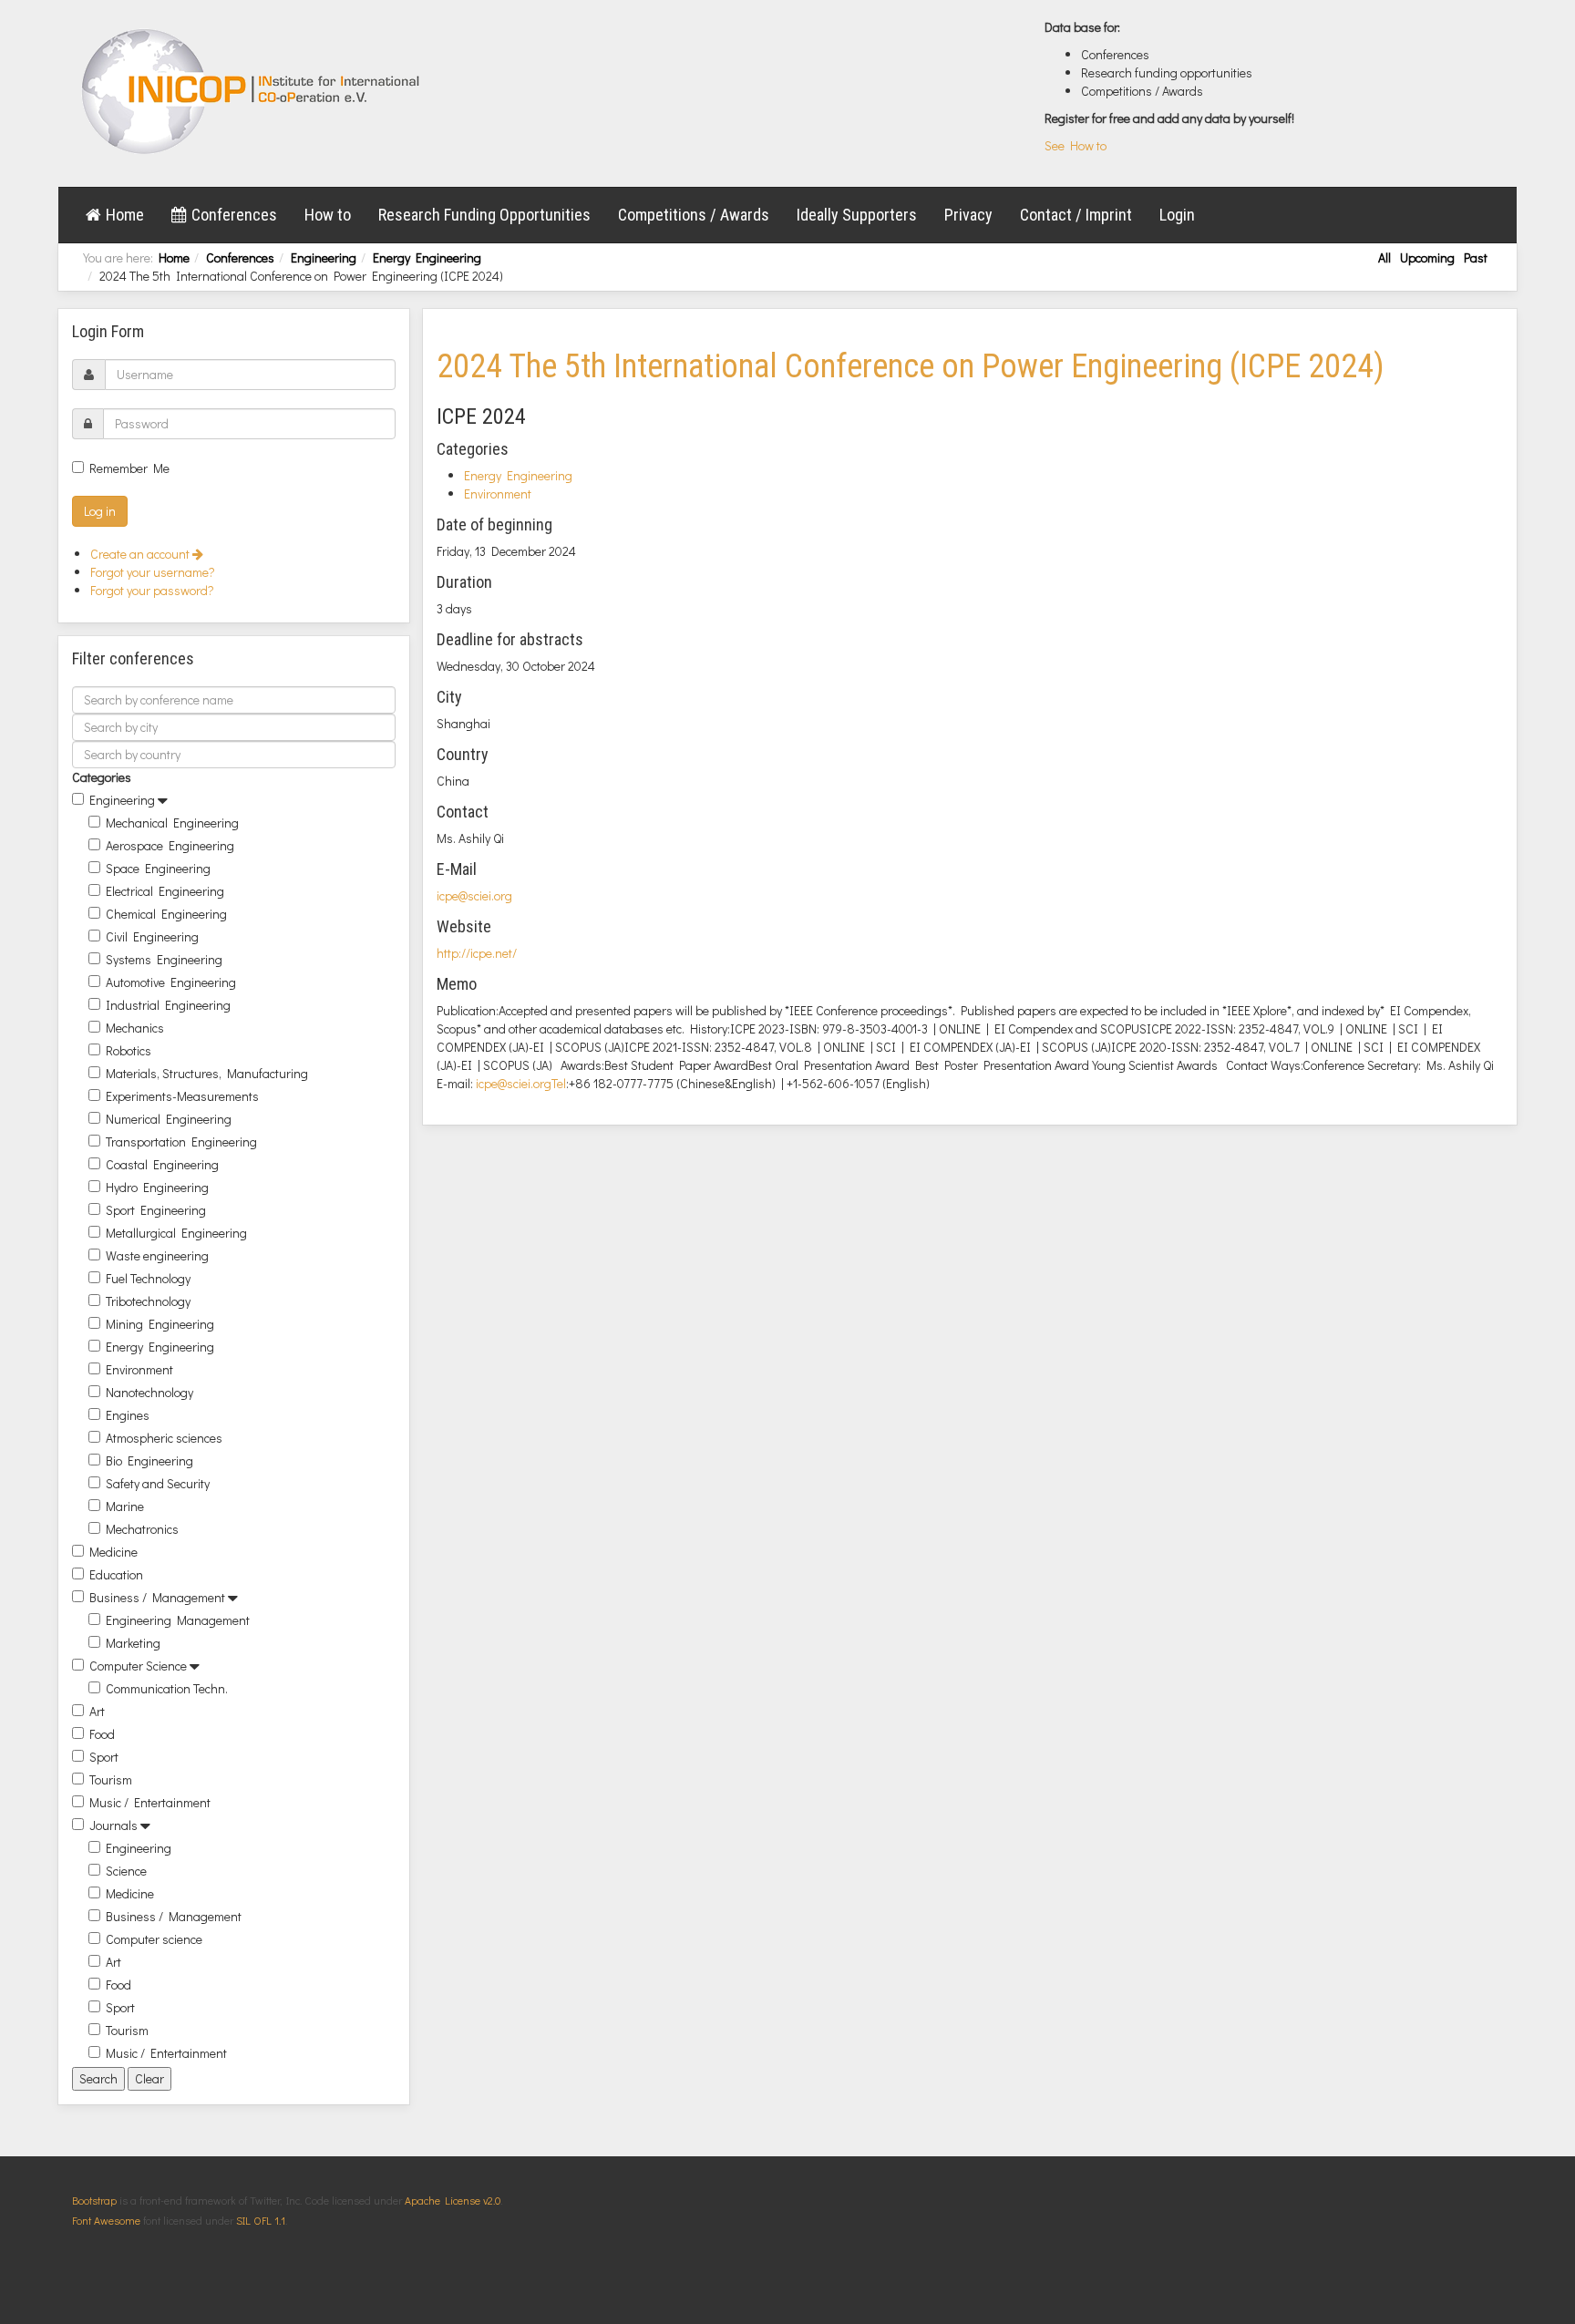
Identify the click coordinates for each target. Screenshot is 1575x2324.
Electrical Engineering (165, 891)
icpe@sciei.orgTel (521, 1083)
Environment (139, 1369)
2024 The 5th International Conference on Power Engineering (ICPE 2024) (911, 366)
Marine (125, 1506)
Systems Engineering (164, 959)
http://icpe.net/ (477, 953)
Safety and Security (158, 1483)
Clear (149, 2078)
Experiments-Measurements (182, 1096)
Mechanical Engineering (172, 823)
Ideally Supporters (857, 215)
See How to (1076, 145)
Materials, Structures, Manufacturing (207, 1073)
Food (102, 1734)
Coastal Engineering (162, 1164)
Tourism (111, 1779)
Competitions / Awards (694, 215)
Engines (128, 1415)
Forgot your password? (152, 590)
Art (97, 1711)
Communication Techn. (167, 1688)
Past (1476, 257)
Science (126, 1871)
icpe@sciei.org (474, 895)
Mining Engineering (160, 1324)
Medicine (113, 1552)
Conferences (234, 215)
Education (116, 1574)
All (1385, 257)
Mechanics (135, 1028)
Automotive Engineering (171, 982)
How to (328, 215)
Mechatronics (142, 1529)
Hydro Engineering (157, 1187)
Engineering (324, 257)
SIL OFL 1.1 (261, 2220)
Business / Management (157, 1597)
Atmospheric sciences (164, 1438)
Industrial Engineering (168, 1005)
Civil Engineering (152, 936)
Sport (104, 1757)
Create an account (141, 554)
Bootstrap (94, 2200)
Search (98, 2078)
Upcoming (1427, 257)
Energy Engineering (427, 257)
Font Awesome (106, 2220)
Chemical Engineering (166, 914)
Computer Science (138, 1666)
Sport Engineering (156, 1210)
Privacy (968, 215)
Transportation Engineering (181, 1141)
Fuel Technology (148, 1278)
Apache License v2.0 (453, 2200)
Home (125, 215)
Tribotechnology (148, 1301)
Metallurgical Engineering (176, 1233)
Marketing (133, 1643)
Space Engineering (158, 868)
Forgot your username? (153, 572)
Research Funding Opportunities (484, 215)
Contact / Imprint (1076, 215)
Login (1177, 215)
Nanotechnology (149, 1392)
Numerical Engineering (169, 1119)
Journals (113, 1825)
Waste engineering (157, 1255)
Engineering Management (178, 1620)
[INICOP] (252, 91)
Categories (102, 777)
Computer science (154, 1939)
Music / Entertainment (150, 1802)
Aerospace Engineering (170, 845)
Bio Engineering (149, 1460)
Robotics (129, 1050)
